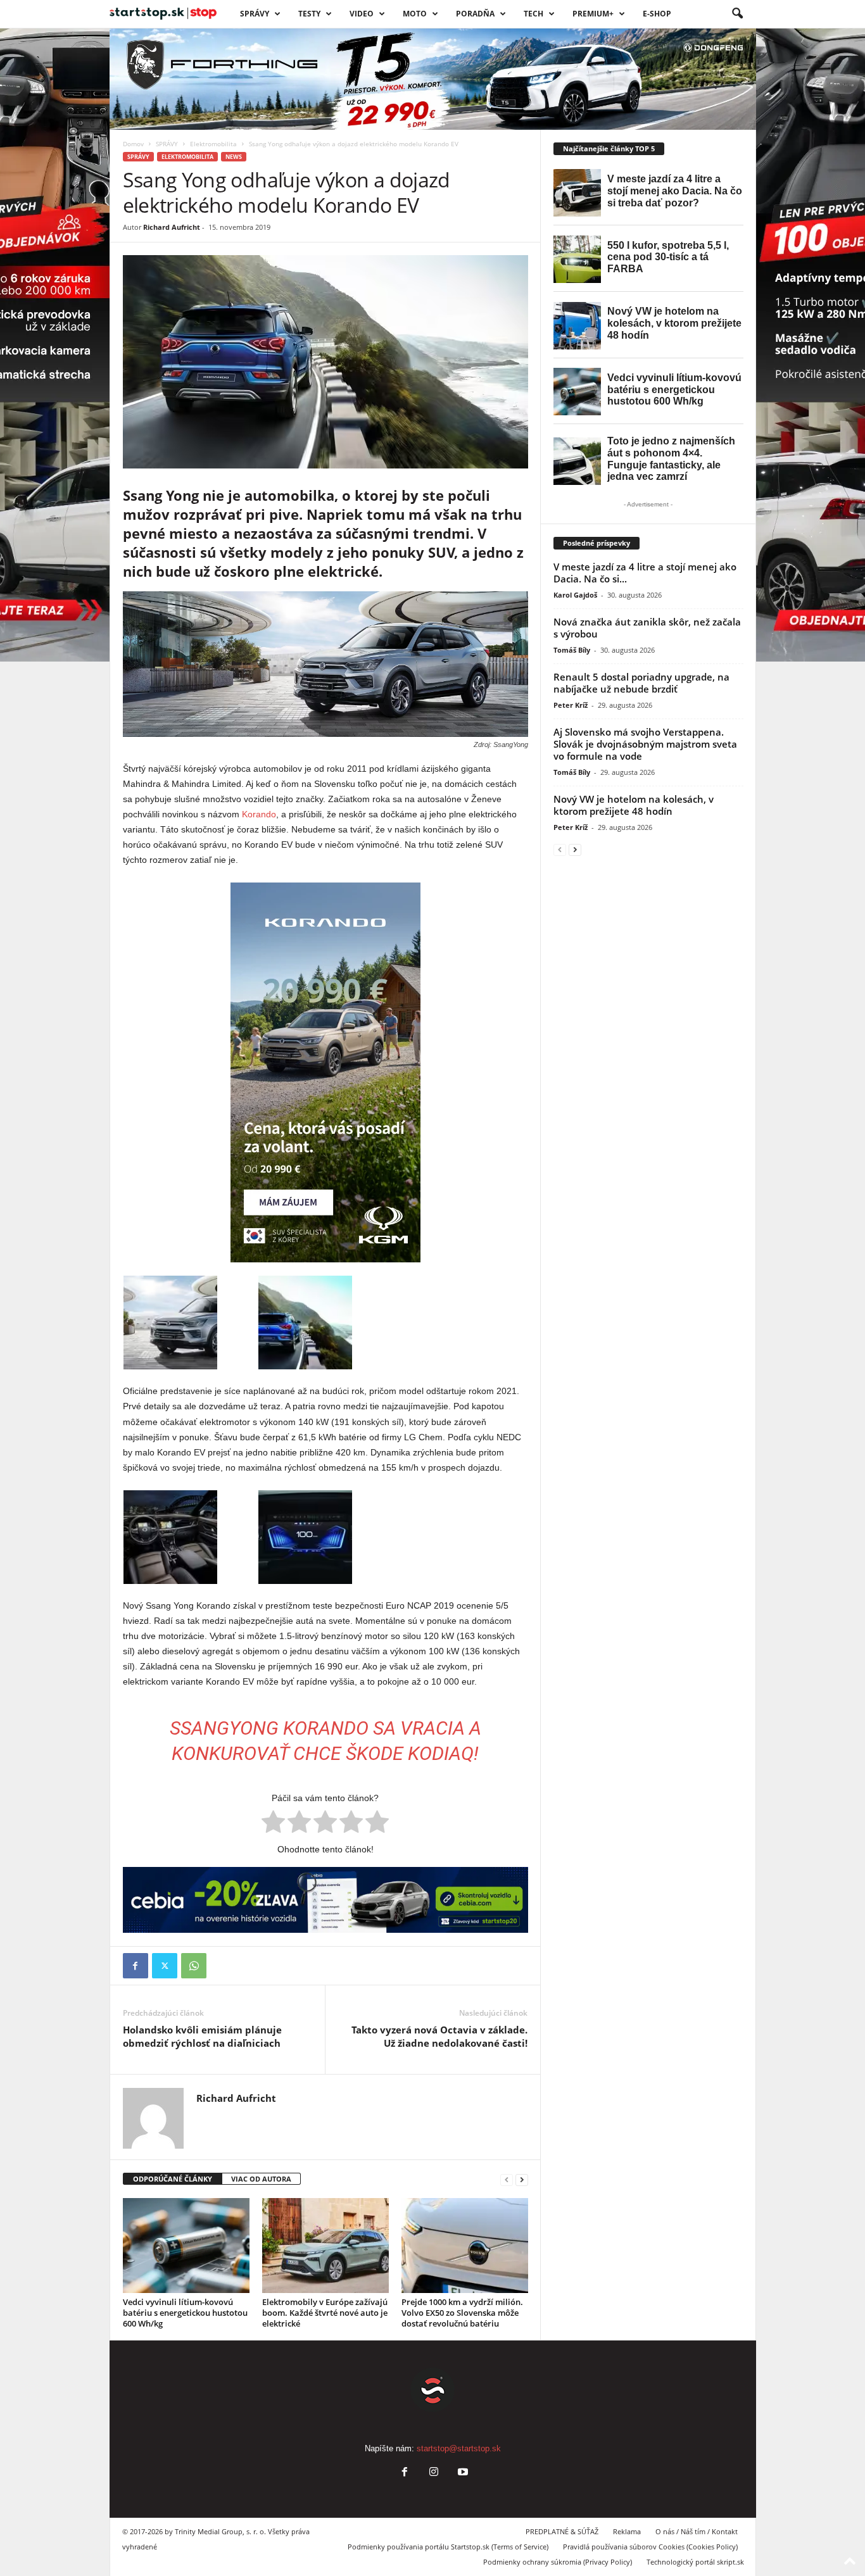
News (234, 157)
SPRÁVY (255, 14)
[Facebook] (136, 1966)
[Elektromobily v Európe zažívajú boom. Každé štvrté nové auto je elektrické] (325, 2246)
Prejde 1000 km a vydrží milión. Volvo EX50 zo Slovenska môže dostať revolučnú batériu (462, 2313)
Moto (415, 14)
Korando (259, 814)
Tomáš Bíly (572, 650)
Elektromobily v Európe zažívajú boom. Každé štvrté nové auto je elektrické (325, 2313)
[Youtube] (462, 2473)
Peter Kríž (571, 705)
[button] (737, 14)
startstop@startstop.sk (459, 2448)
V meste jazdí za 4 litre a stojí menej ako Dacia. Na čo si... (645, 573)
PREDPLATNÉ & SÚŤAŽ (562, 2531)
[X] (165, 1966)
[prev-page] (507, 2179)
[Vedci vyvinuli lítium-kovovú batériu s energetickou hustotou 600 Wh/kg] (186, 2246)
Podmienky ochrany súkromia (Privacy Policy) (558, 2562)
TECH (534, 14)
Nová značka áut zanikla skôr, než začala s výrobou (647, 628)
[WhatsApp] (194, 1966)
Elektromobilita (213, 144)
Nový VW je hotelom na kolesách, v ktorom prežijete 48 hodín (634, 805)
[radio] (273, 1824)
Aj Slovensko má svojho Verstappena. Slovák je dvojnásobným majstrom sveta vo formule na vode (645, 744)
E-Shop (657, 14)
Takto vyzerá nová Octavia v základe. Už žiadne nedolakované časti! (439, 2036)
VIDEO (362, 14)
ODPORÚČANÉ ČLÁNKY (173, 2179)
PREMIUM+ (593, 14)
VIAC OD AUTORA (261, 2179)
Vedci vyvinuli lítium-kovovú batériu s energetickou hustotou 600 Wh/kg (185, 2313)
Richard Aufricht (172, 227)
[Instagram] (434, 2473)
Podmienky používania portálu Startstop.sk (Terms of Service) (448, 2547)
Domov (133, 144)
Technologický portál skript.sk (695, 2562)
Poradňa (475, 14)
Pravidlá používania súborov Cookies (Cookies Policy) (650, 2547)
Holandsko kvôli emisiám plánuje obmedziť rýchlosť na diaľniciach (202, 2036)
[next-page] (522, 2179)
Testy (309, 14)
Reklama (627, 2531)
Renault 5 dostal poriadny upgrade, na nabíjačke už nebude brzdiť (641, 683)
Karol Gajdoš (575, 595)
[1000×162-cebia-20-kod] (325, 1900)
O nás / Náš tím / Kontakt (697, 2531)
